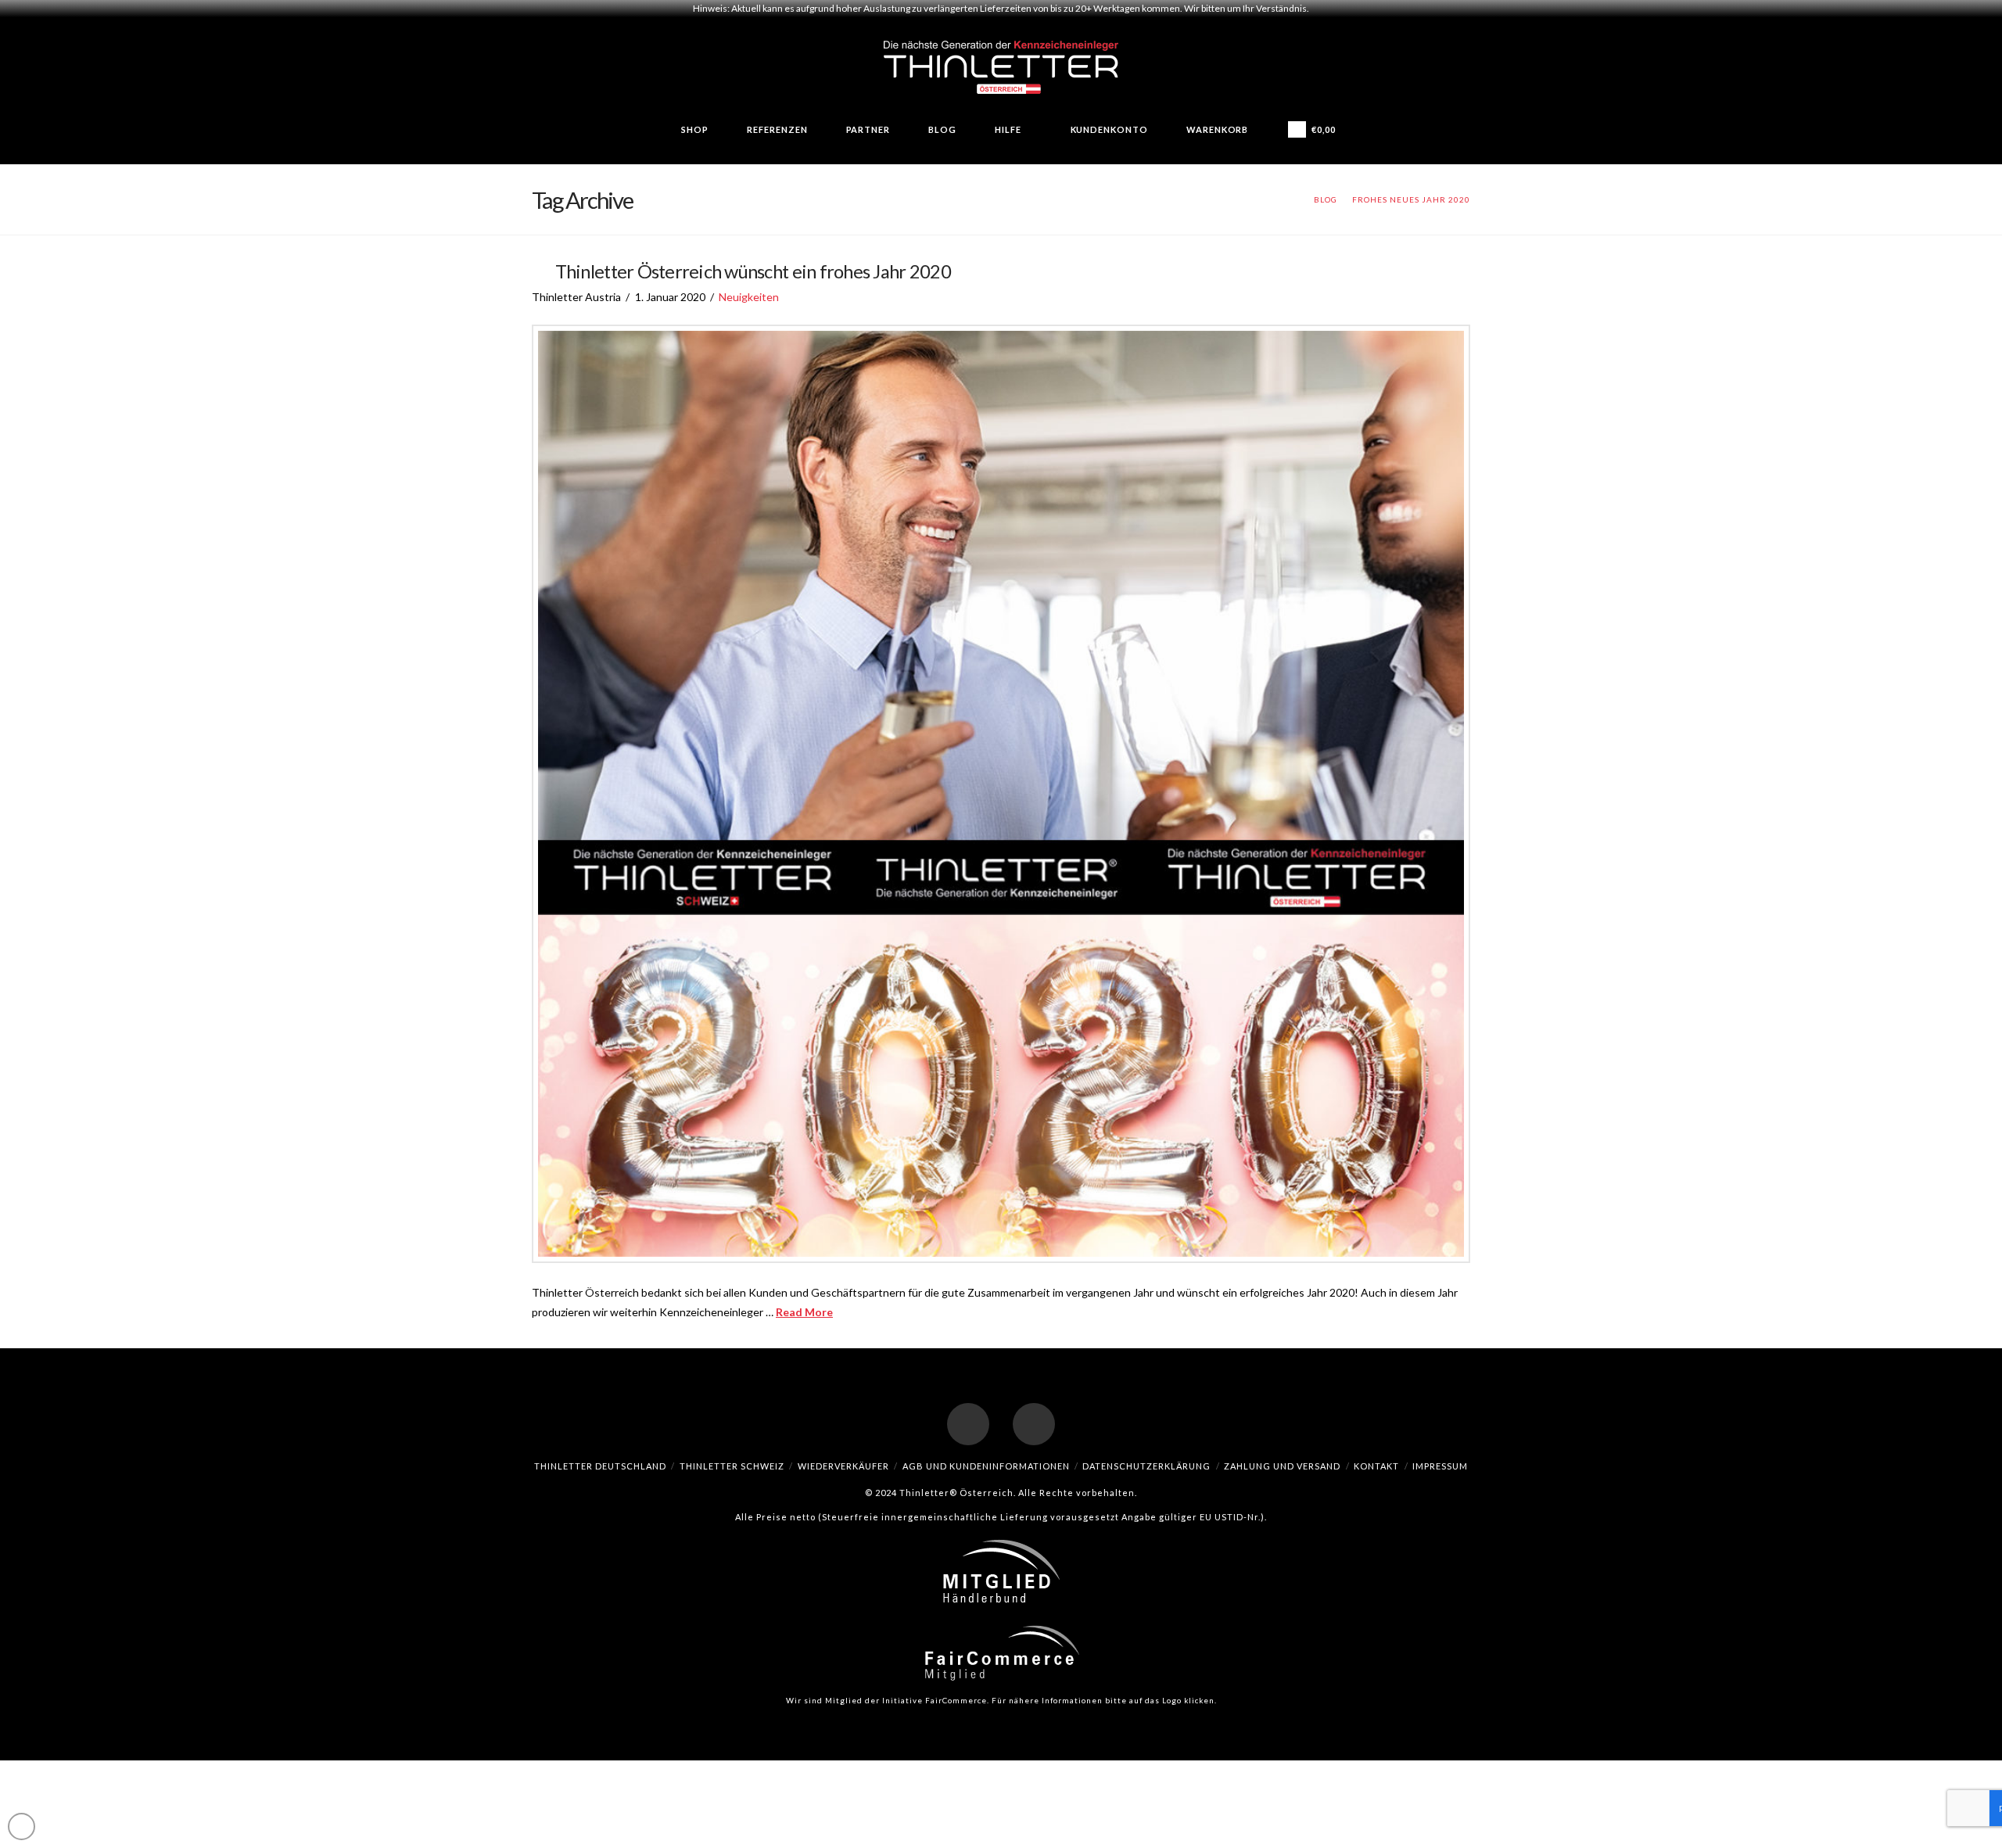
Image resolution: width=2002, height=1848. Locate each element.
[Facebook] (968, 1424)
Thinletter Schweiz (732, 1466)
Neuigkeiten (749, 297)
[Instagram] (1034, 1424)
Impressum (1440, 1466)
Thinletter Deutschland (600, 1466)
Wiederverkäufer (843, 1466)
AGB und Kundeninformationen (986, 1466)
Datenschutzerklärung (1146, 1466)
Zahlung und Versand (1282, 1466)
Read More (804, 1312)
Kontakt (1376, 1466)
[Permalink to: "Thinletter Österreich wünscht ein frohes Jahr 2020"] (1001, 794)
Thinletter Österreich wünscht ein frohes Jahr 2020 (753, 271)
